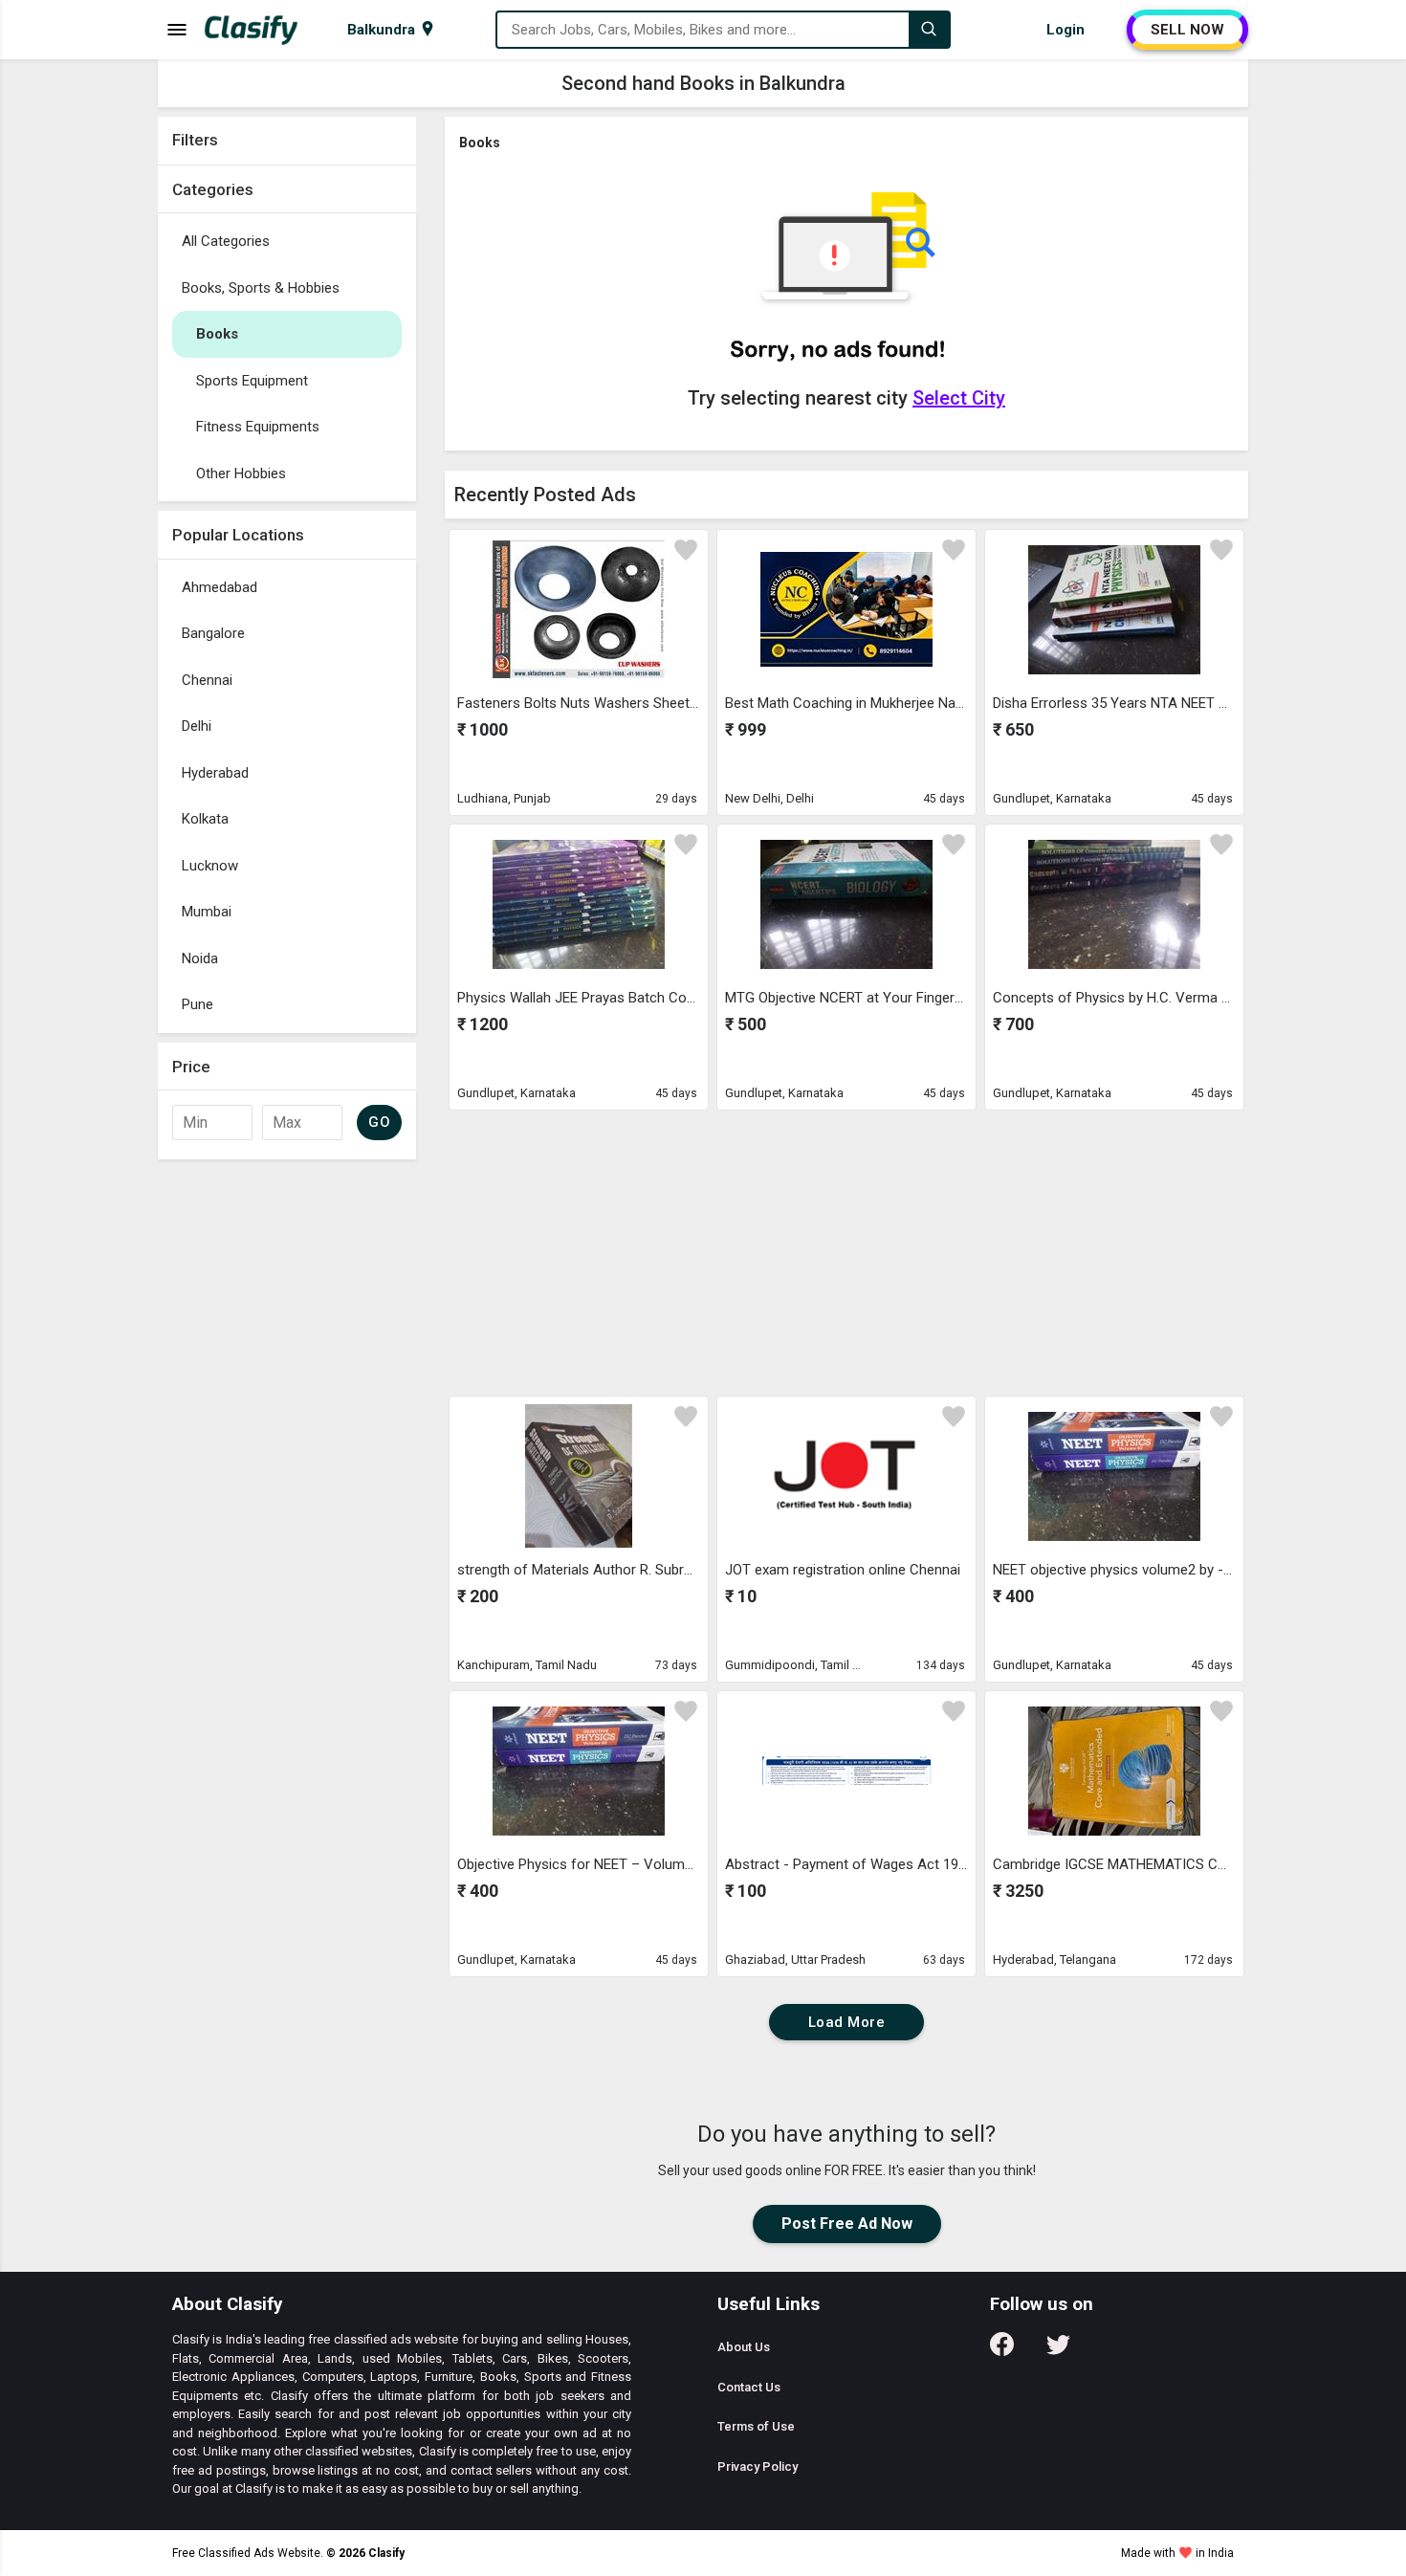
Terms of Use (756, 2426)
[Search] (929, 30)
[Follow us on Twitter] (1058, 2351)
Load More (847, 2022)
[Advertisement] (287, 1456)
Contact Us (749, 2387)
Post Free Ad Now (847, 2224)
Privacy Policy (758, 2466)
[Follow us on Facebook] (1002, 2351)
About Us (744, 2347)
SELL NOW (1187, 30)
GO (379, 1122)
